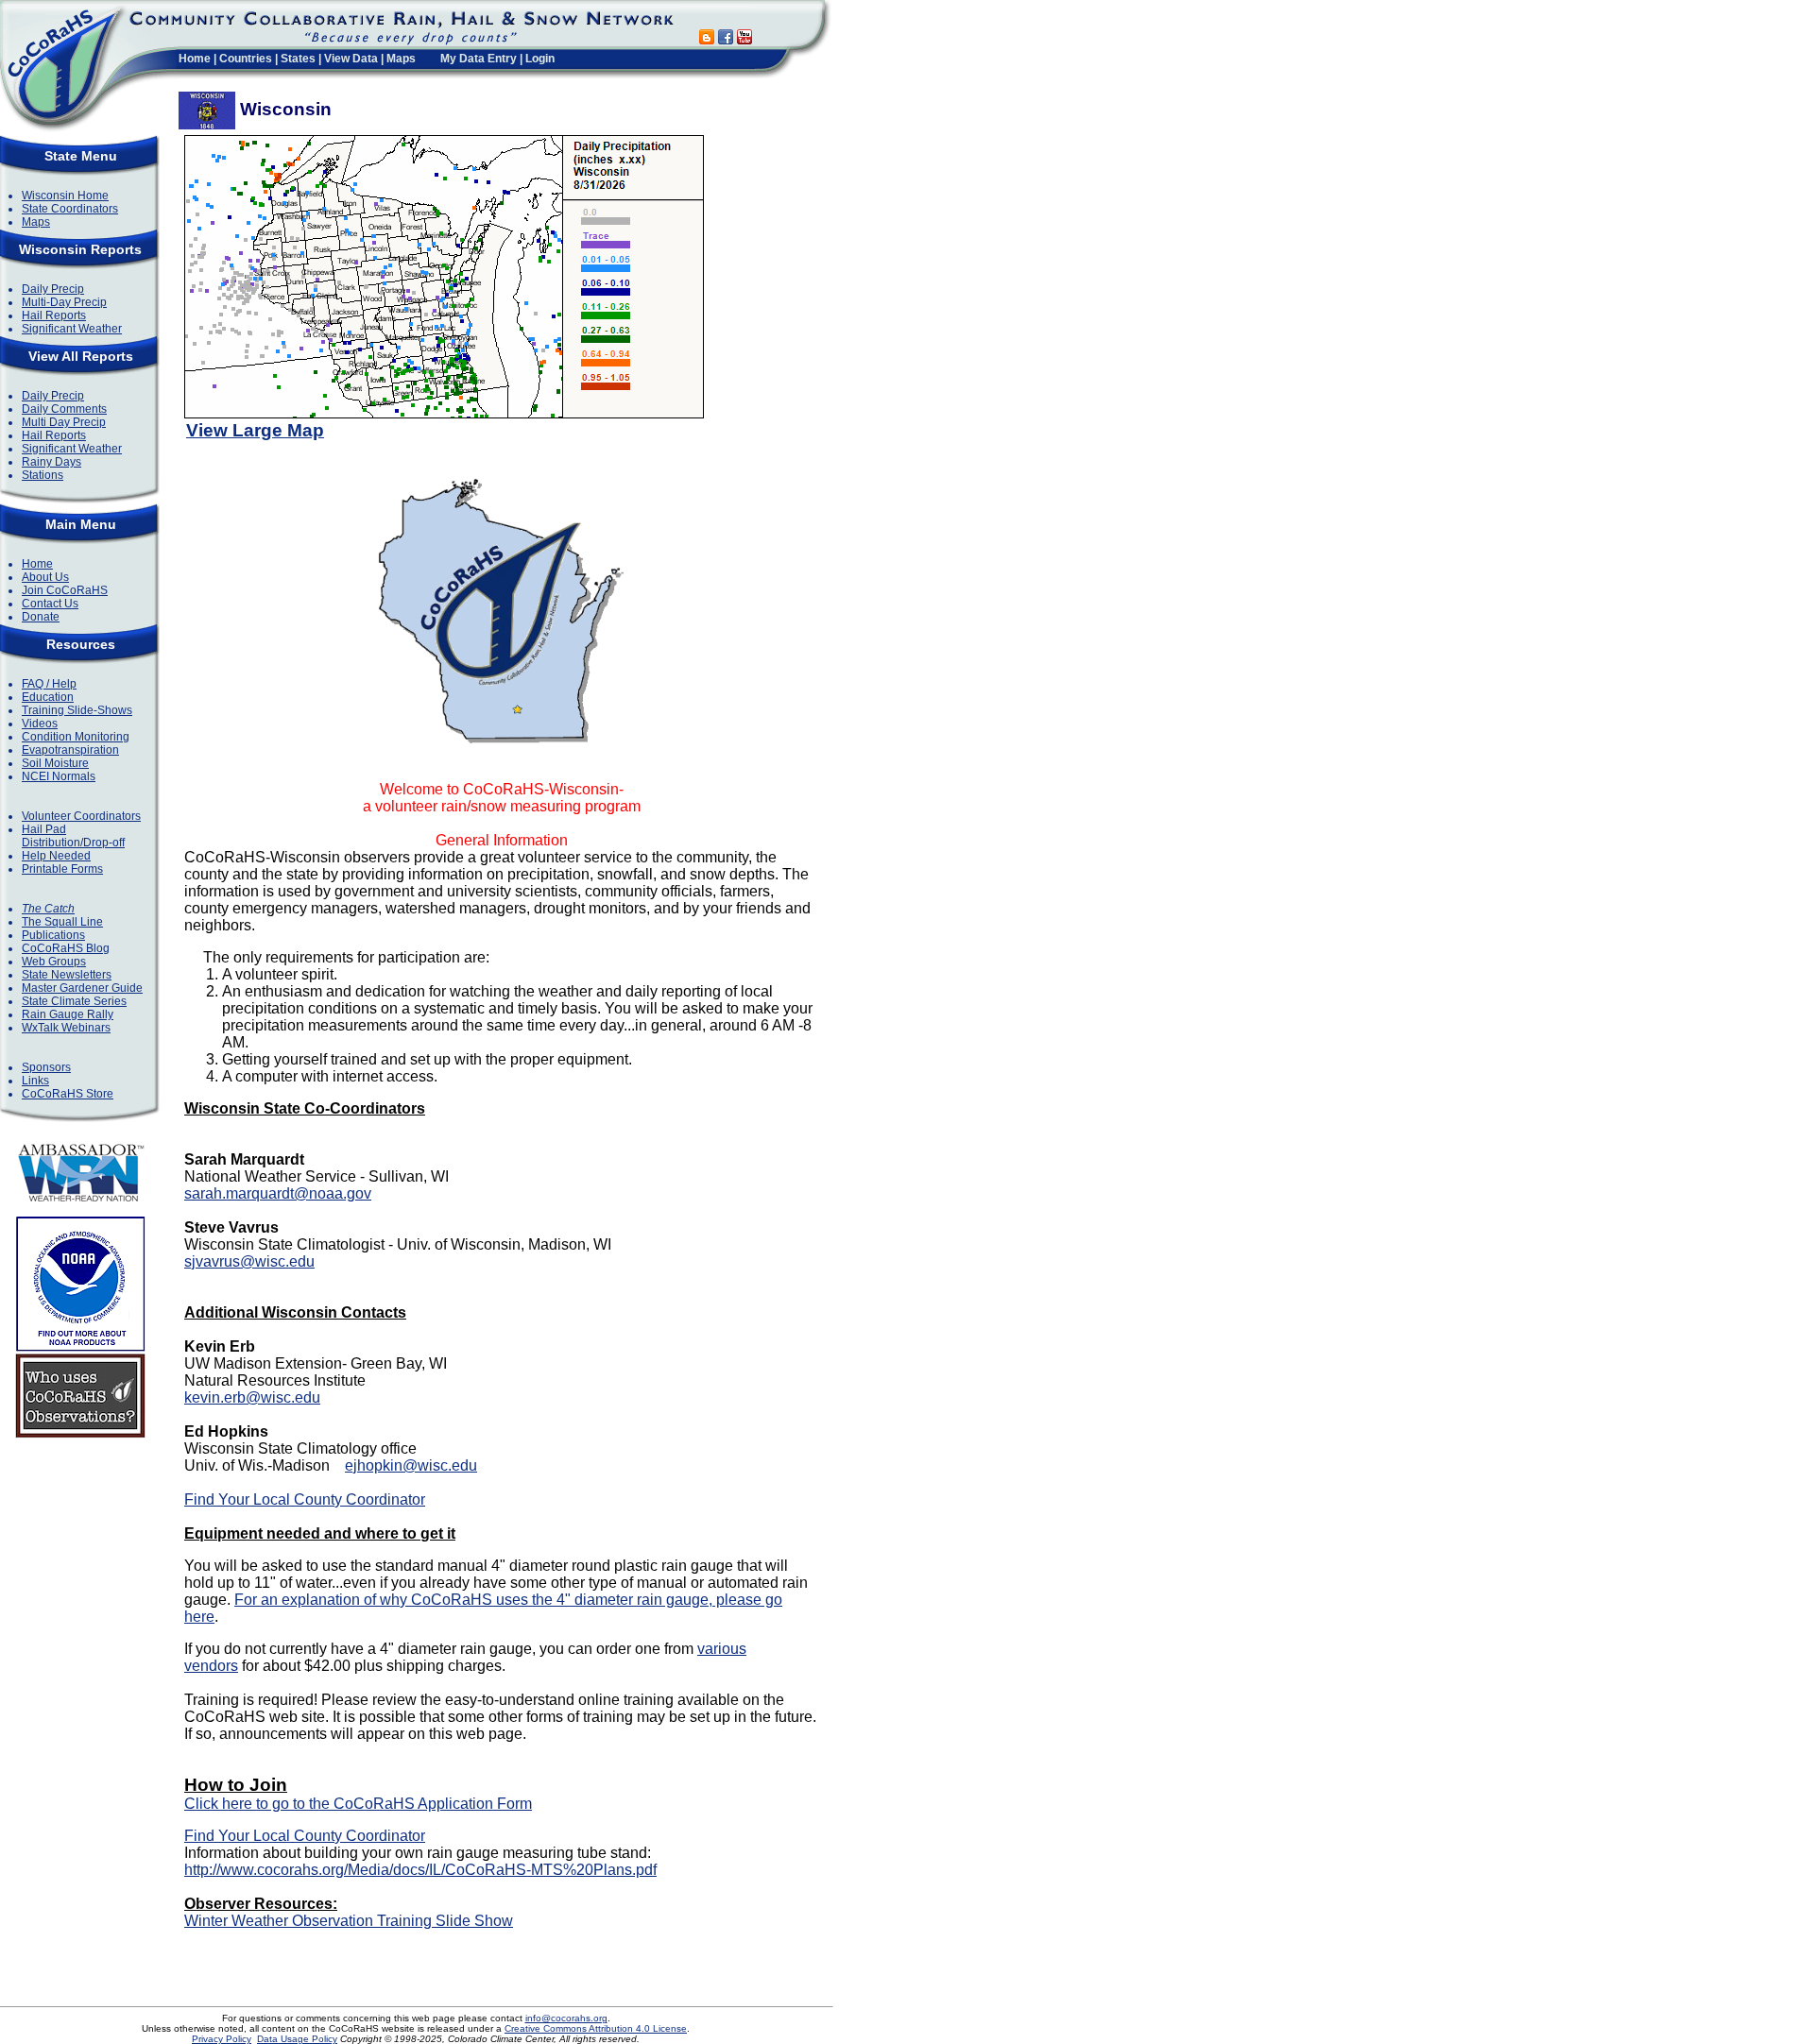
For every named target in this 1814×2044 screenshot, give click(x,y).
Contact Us (50, 604)
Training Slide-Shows (77, 710)
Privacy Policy (222, 2039)
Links (35, 1081)
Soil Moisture (55, 763)
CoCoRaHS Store (68, 1094)
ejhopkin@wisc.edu (411, 1465)
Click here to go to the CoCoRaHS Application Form (358, 1804)
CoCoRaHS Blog (66, 948)
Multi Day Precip (64, 422)
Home (195, 59)
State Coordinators (70, 209)
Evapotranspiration (70, 750)
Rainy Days (51, 462)
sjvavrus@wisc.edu (249, 1261)
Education (48, 697)
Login (540, 59)
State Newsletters (67, 975)
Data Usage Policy (297, 2039)
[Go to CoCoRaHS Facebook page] (726, 39)
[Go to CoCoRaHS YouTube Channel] (744, 39)
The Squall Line (62, 922)
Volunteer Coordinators (81, 816)
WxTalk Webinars (66, 1028)
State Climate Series (74, 1001)
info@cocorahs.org (566, 2018)
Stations (43, 475)
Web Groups (54, 962)
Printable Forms (62, 869)
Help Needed (56, 856)
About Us (45, 577)
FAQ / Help (49, 684)
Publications (53, 935)
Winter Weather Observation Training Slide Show (349, 1921)
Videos (40, 724)
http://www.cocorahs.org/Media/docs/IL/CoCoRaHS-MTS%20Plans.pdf (420, 1870)
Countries (246, 59)
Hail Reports (54, 315)
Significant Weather (72, 329)
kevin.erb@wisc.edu (252, 1397)
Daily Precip (53, 289)
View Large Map (255, 430)
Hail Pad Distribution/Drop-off (73, 836)
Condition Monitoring (76, 737)
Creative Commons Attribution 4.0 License (596, 2028)
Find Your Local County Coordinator (305, 1499)
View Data (351, 59)
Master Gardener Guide (82, 988)
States (298, 59)
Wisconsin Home (65, 196)
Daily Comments (64, 409)
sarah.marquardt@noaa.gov (278, 1193)
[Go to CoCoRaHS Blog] (707, 39)
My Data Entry (479, 59)
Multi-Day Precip (64, 302)
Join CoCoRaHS (65, 590)
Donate (41, 617)
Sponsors (46, 1067)
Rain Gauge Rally (68, 1014)
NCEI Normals (59, 776)
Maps (401, 59)
